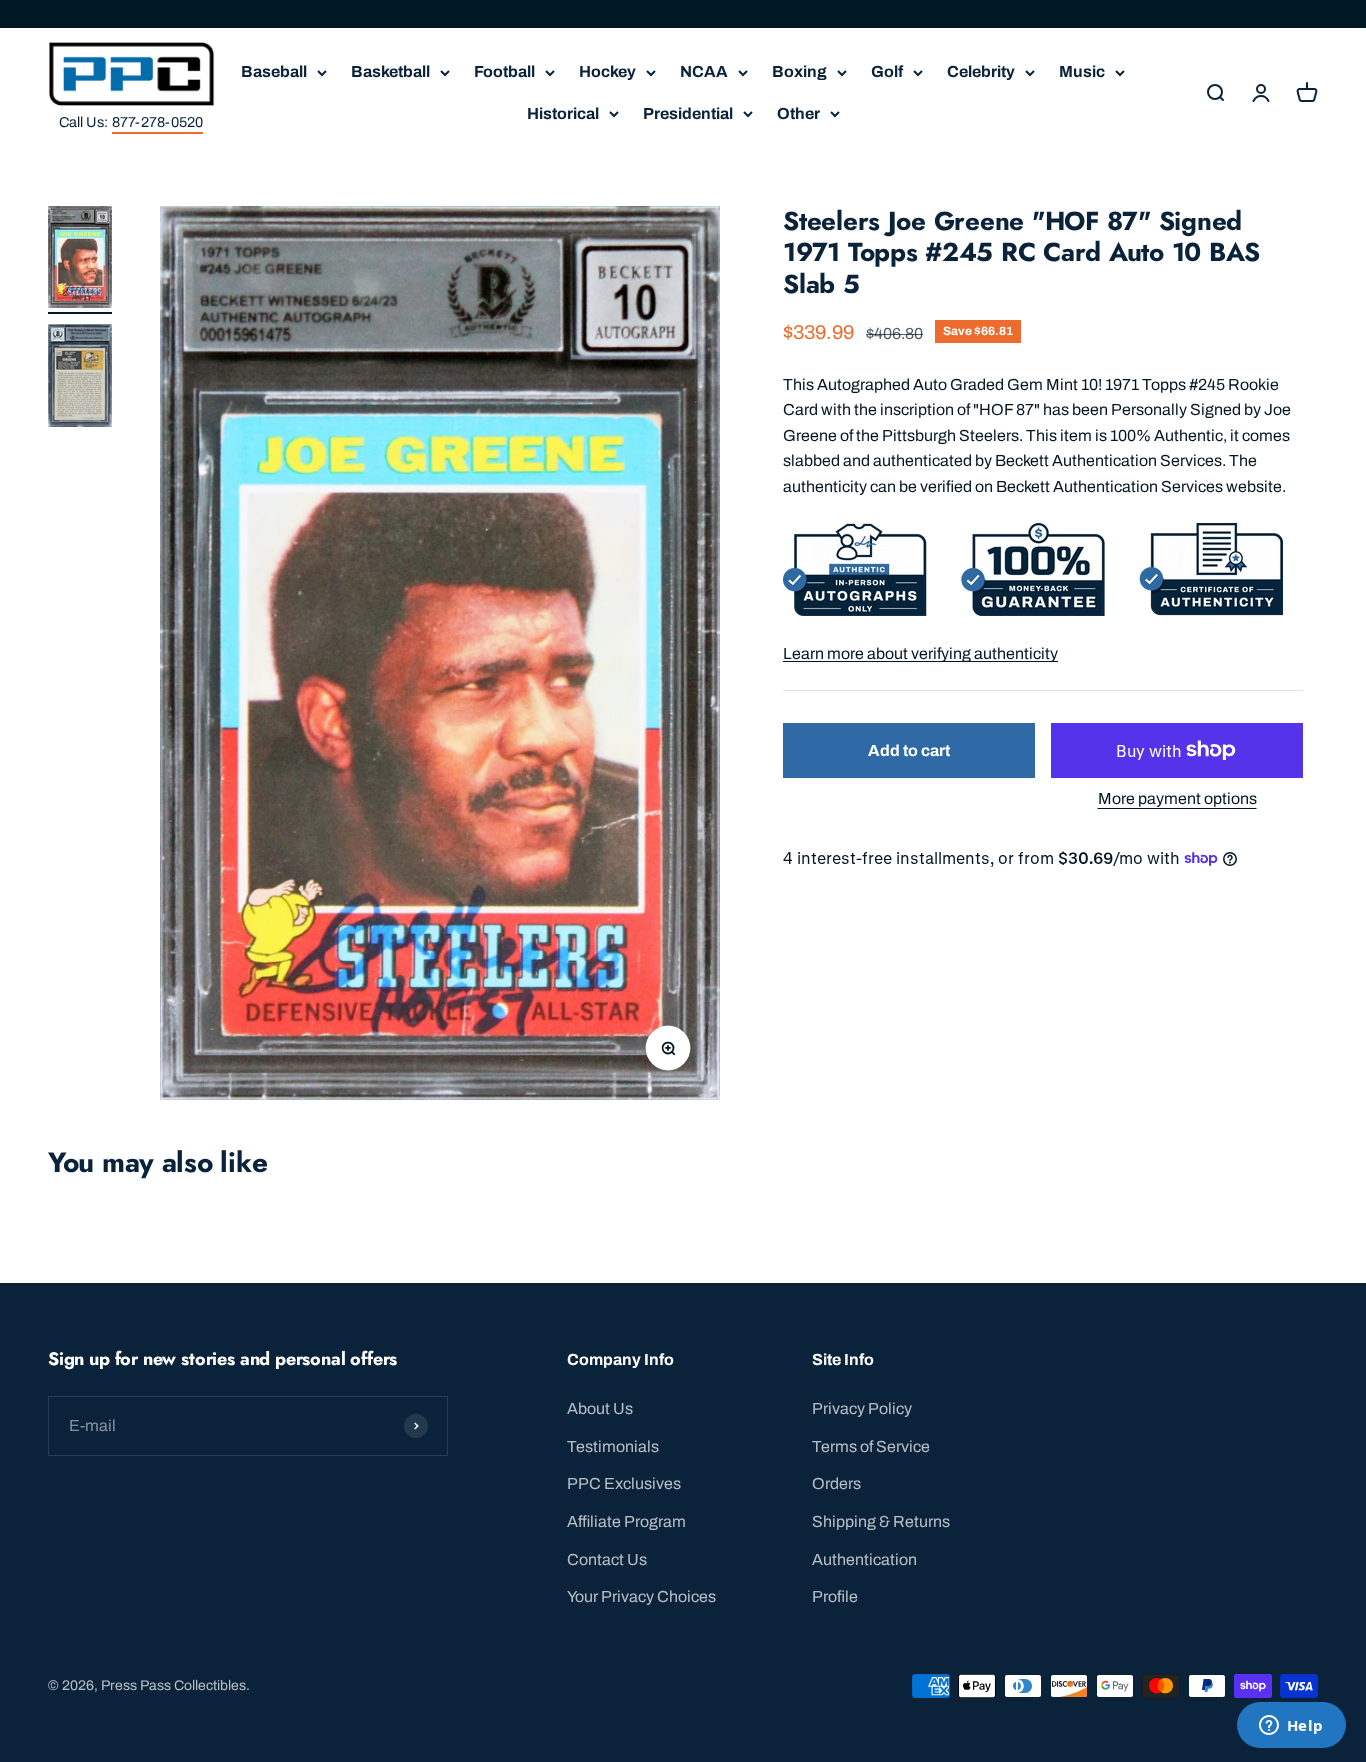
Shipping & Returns (881, 1521)
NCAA (704, 71)
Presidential (688, 113)
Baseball (274, 71)
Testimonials (613, 1446)
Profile (835, 1596)
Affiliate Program (626, 1521)
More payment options (1177, 798)
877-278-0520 (157, 122)
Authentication (864, 1559)
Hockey (607, 71)
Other (798, 113)
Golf (887, 71)
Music (1082, 71)
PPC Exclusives (624, 1483)
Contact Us (607, 1559)
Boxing (799, 71)
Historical (563, 113)
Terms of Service (871, 1446)
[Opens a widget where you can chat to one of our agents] (1291, 1727)
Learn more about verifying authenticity (920, 652)
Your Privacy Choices (641, 1596)
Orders (836, 1483)
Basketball (390, 71)
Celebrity (981, 71)
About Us (600, 1408)
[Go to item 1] (80, 260)
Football (504, 71)
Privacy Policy (862, 1408)
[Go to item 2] (80, 378)
